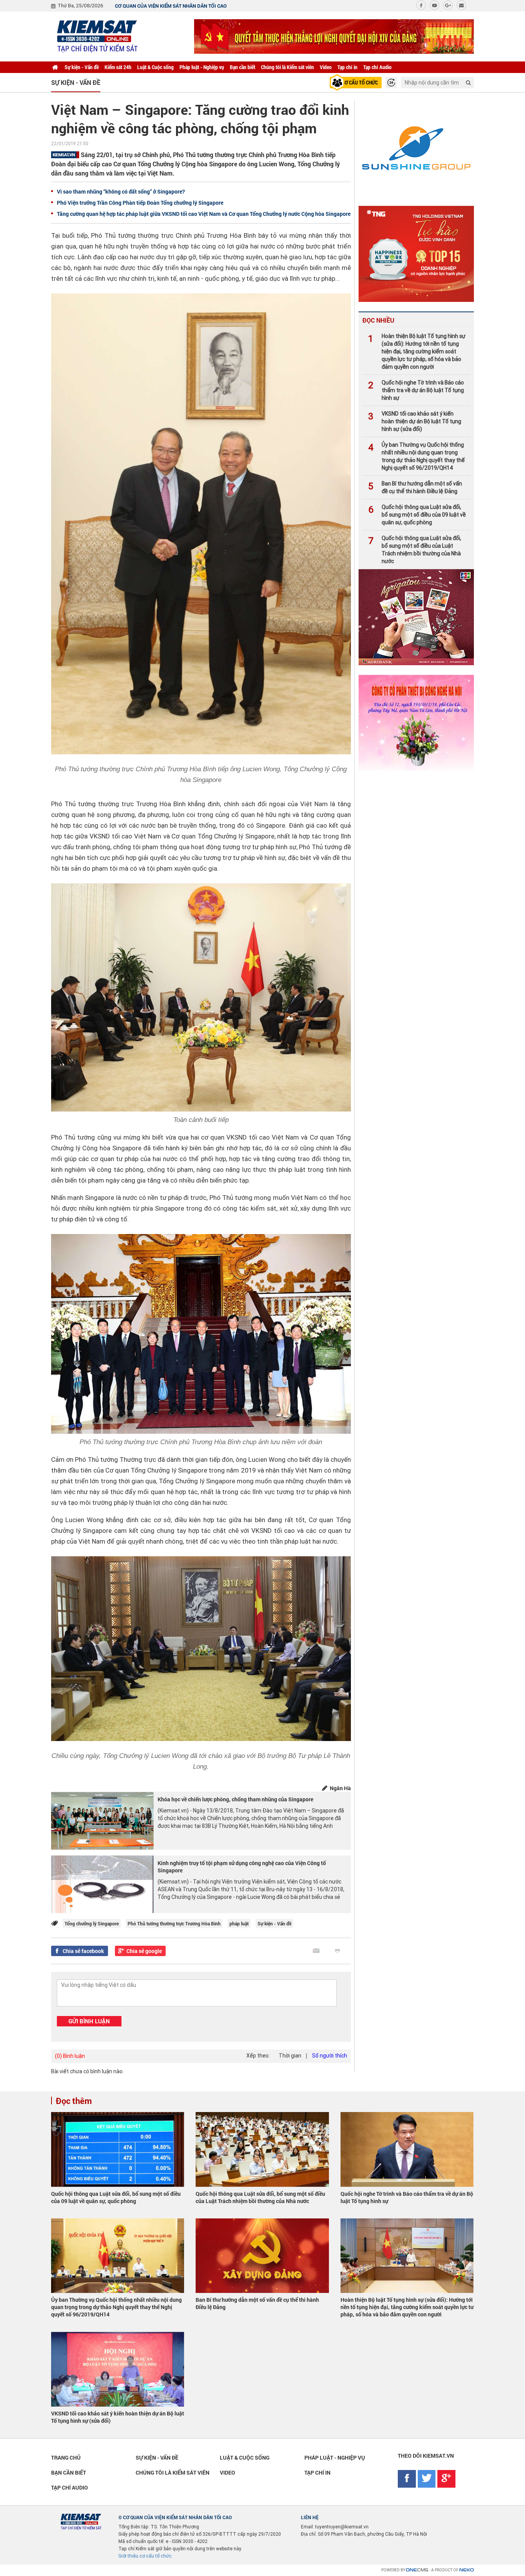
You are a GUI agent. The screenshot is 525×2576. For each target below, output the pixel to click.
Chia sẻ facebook (83, 1951)
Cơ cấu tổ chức (360, 82)
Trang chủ (66, 2458)
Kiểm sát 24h (118, 67)
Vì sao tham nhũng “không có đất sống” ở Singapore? (121, 191)
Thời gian (290, 2056)
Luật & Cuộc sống (155, 67)
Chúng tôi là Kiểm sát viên (287, 67)
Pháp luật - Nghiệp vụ (202, 67)
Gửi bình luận (89, 2021)
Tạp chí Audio (377, 67)
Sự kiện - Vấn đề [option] (76, 82)
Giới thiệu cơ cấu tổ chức (145, 2556)
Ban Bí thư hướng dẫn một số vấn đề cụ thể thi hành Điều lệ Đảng (415, 487)
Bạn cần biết (243, 67)
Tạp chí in (347, 67)
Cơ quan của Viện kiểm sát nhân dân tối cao (171, 6)
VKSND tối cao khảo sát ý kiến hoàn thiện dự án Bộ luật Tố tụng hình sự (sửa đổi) (415, 421)
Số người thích (330, 2056)
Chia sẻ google (144, 1951)
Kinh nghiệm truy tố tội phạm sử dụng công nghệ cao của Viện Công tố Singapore (242, 1867)
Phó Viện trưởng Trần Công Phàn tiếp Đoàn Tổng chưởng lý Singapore (140, 203)
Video (326, 67)
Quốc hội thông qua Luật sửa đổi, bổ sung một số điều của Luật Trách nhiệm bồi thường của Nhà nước (415, 550)
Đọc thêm (74, 2101)
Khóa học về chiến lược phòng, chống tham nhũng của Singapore (235, 1799)
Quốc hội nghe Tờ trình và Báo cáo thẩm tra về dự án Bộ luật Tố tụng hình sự (416, 390)
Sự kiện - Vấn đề (82, 67)
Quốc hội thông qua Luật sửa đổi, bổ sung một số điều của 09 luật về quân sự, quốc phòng (417, 515)
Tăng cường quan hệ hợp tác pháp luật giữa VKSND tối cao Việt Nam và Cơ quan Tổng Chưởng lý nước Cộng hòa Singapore (204, 214)
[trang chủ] (55, 67)
